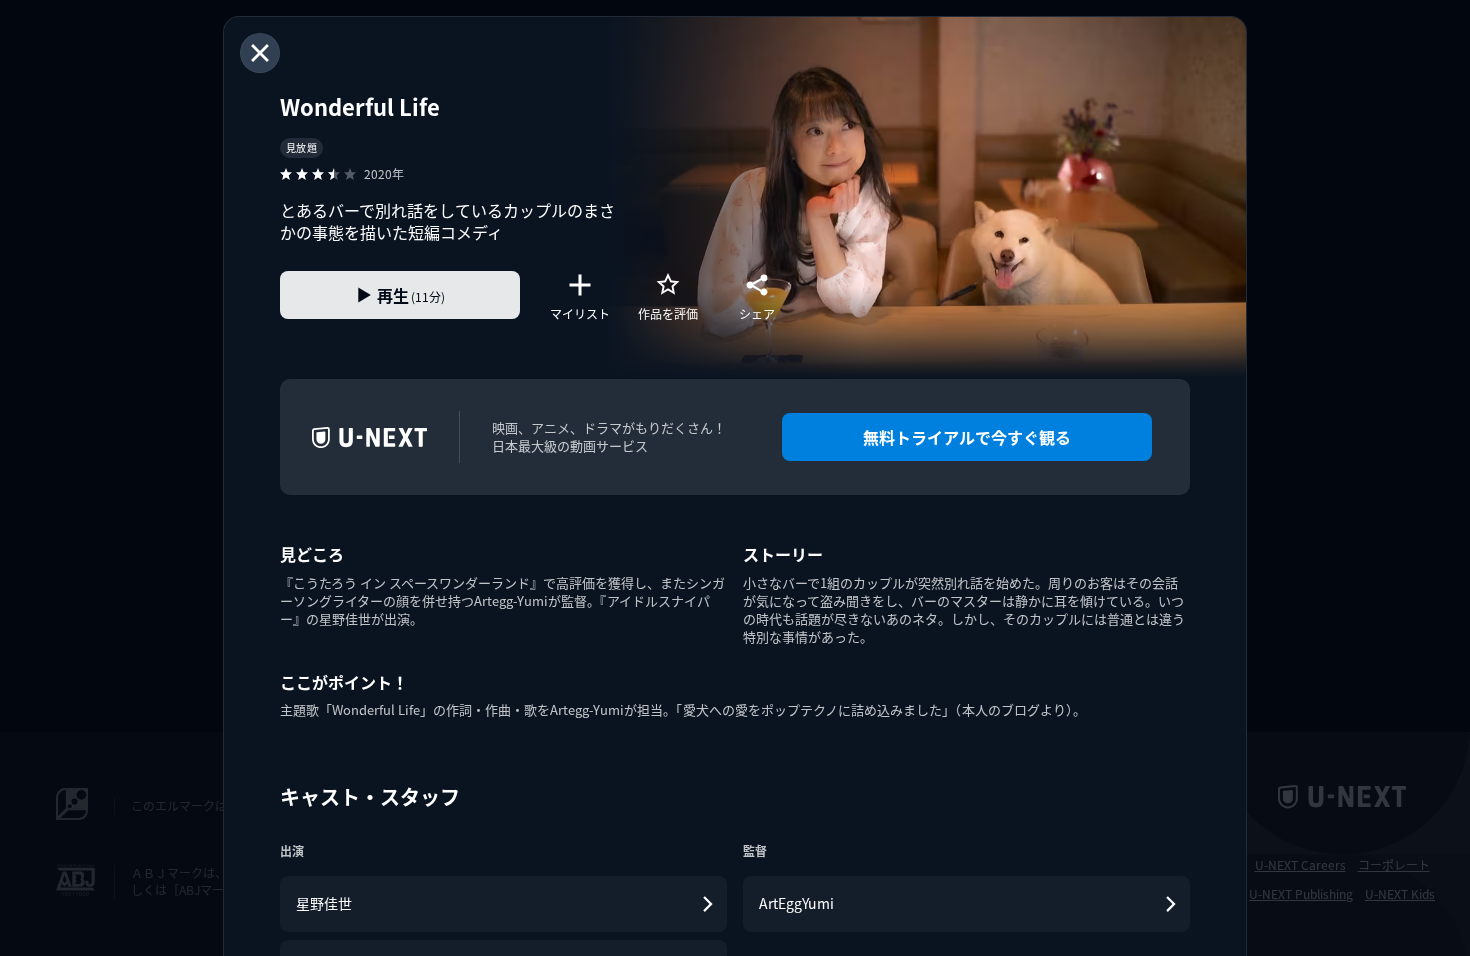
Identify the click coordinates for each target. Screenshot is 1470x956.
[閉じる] (260, 53)
